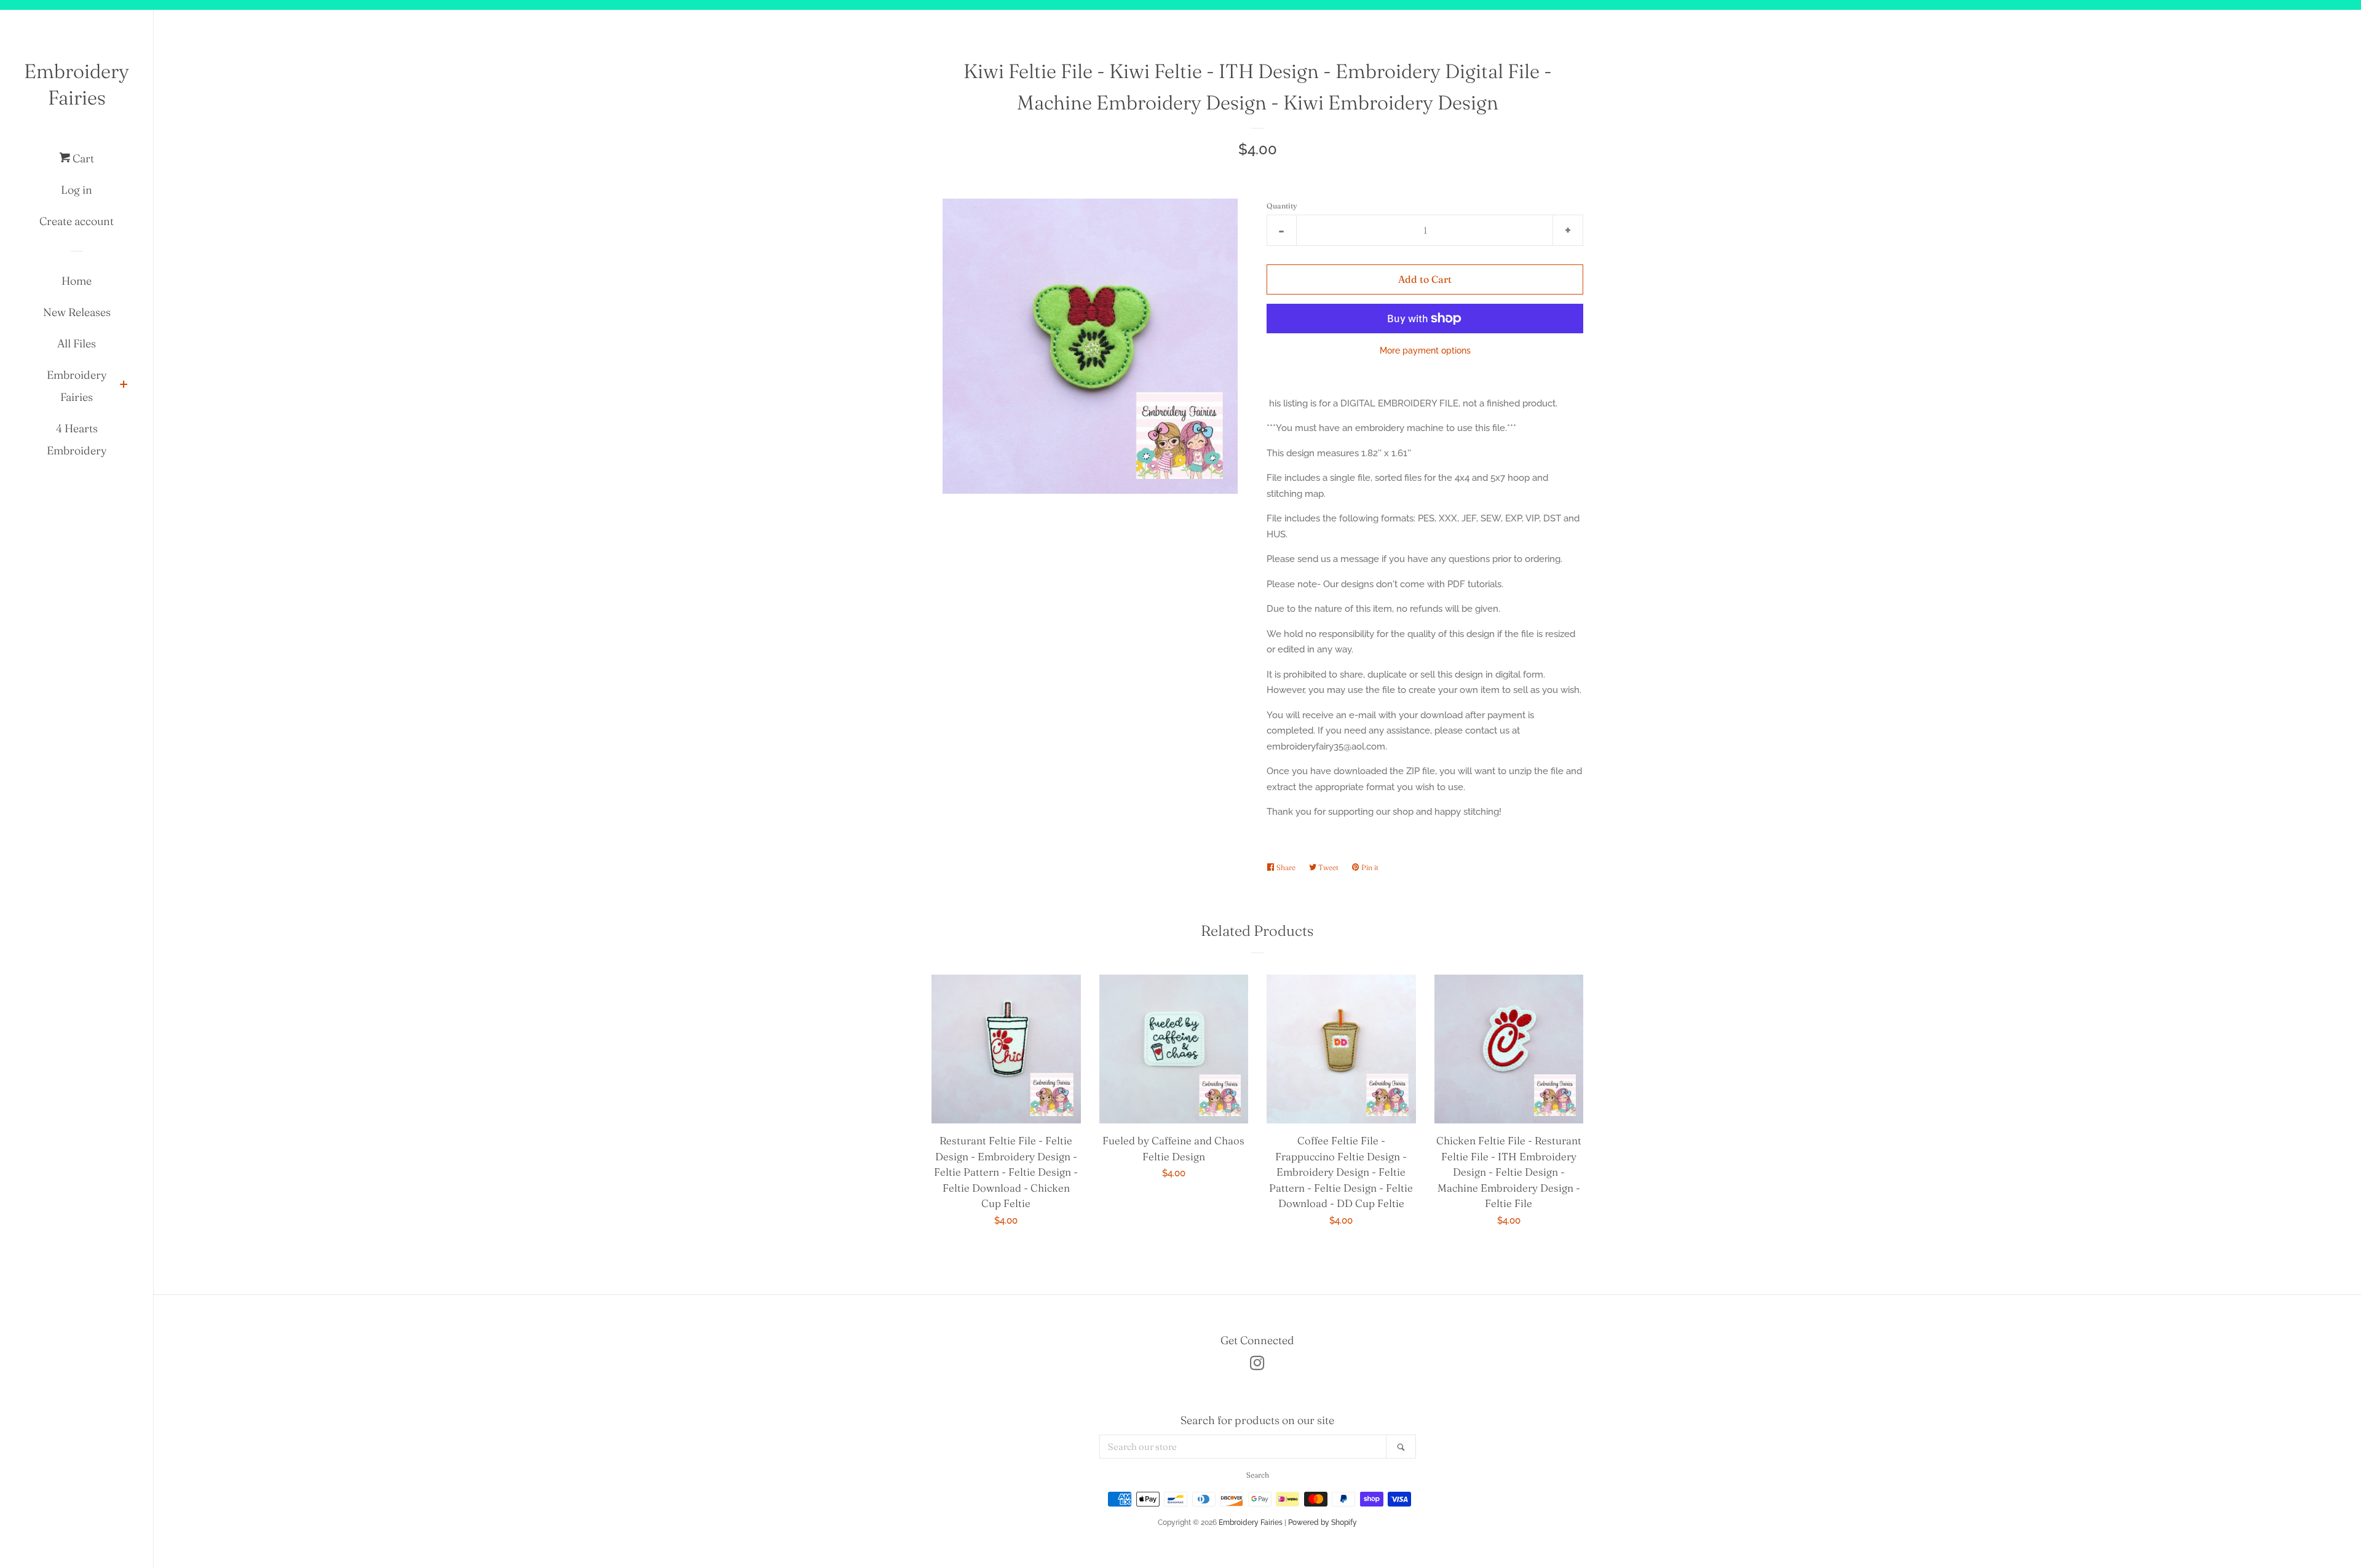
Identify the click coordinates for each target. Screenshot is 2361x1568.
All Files (77, 343)
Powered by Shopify (1323, 1522)
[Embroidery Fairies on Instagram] (1257, 1366)
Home (77, 281)
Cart (82, 158)
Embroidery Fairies (77, 84)
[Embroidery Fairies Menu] (124, 386)
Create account (77, 221)
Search (1258, 1475)
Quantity (1282, 206)
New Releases (77, 312)
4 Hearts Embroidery (77, 439)
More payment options (1425, 350)
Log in (77, 190)
